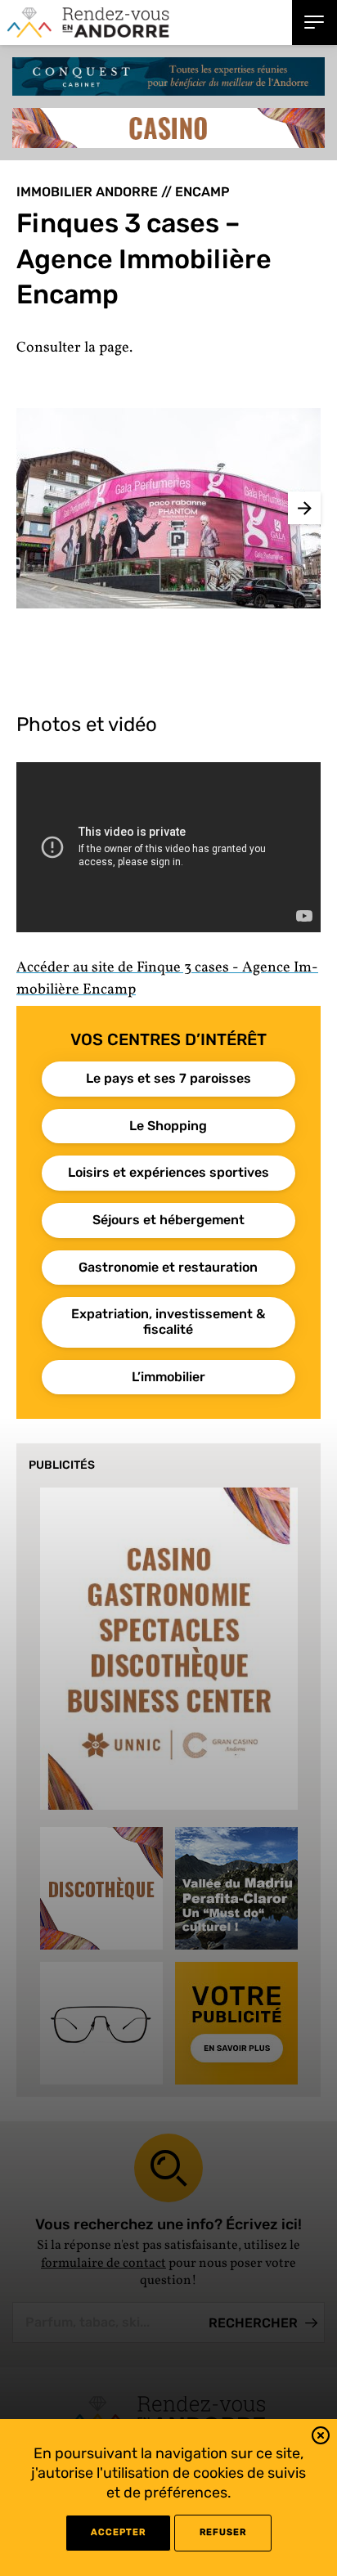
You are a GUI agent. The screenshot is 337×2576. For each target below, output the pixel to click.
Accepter (118, 2532)
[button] (321, 2438)
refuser (223, 2532)
